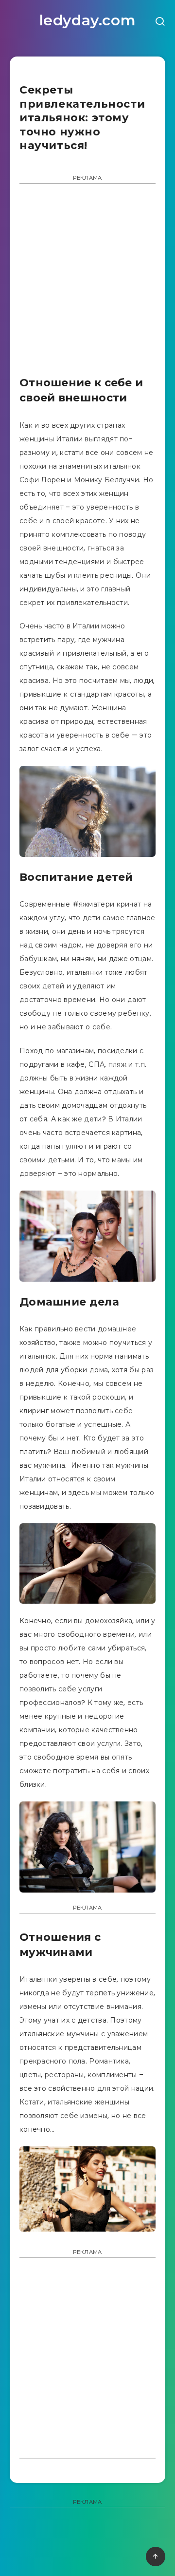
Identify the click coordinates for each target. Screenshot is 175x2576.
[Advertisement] (87, 283)
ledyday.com (88, 20)
